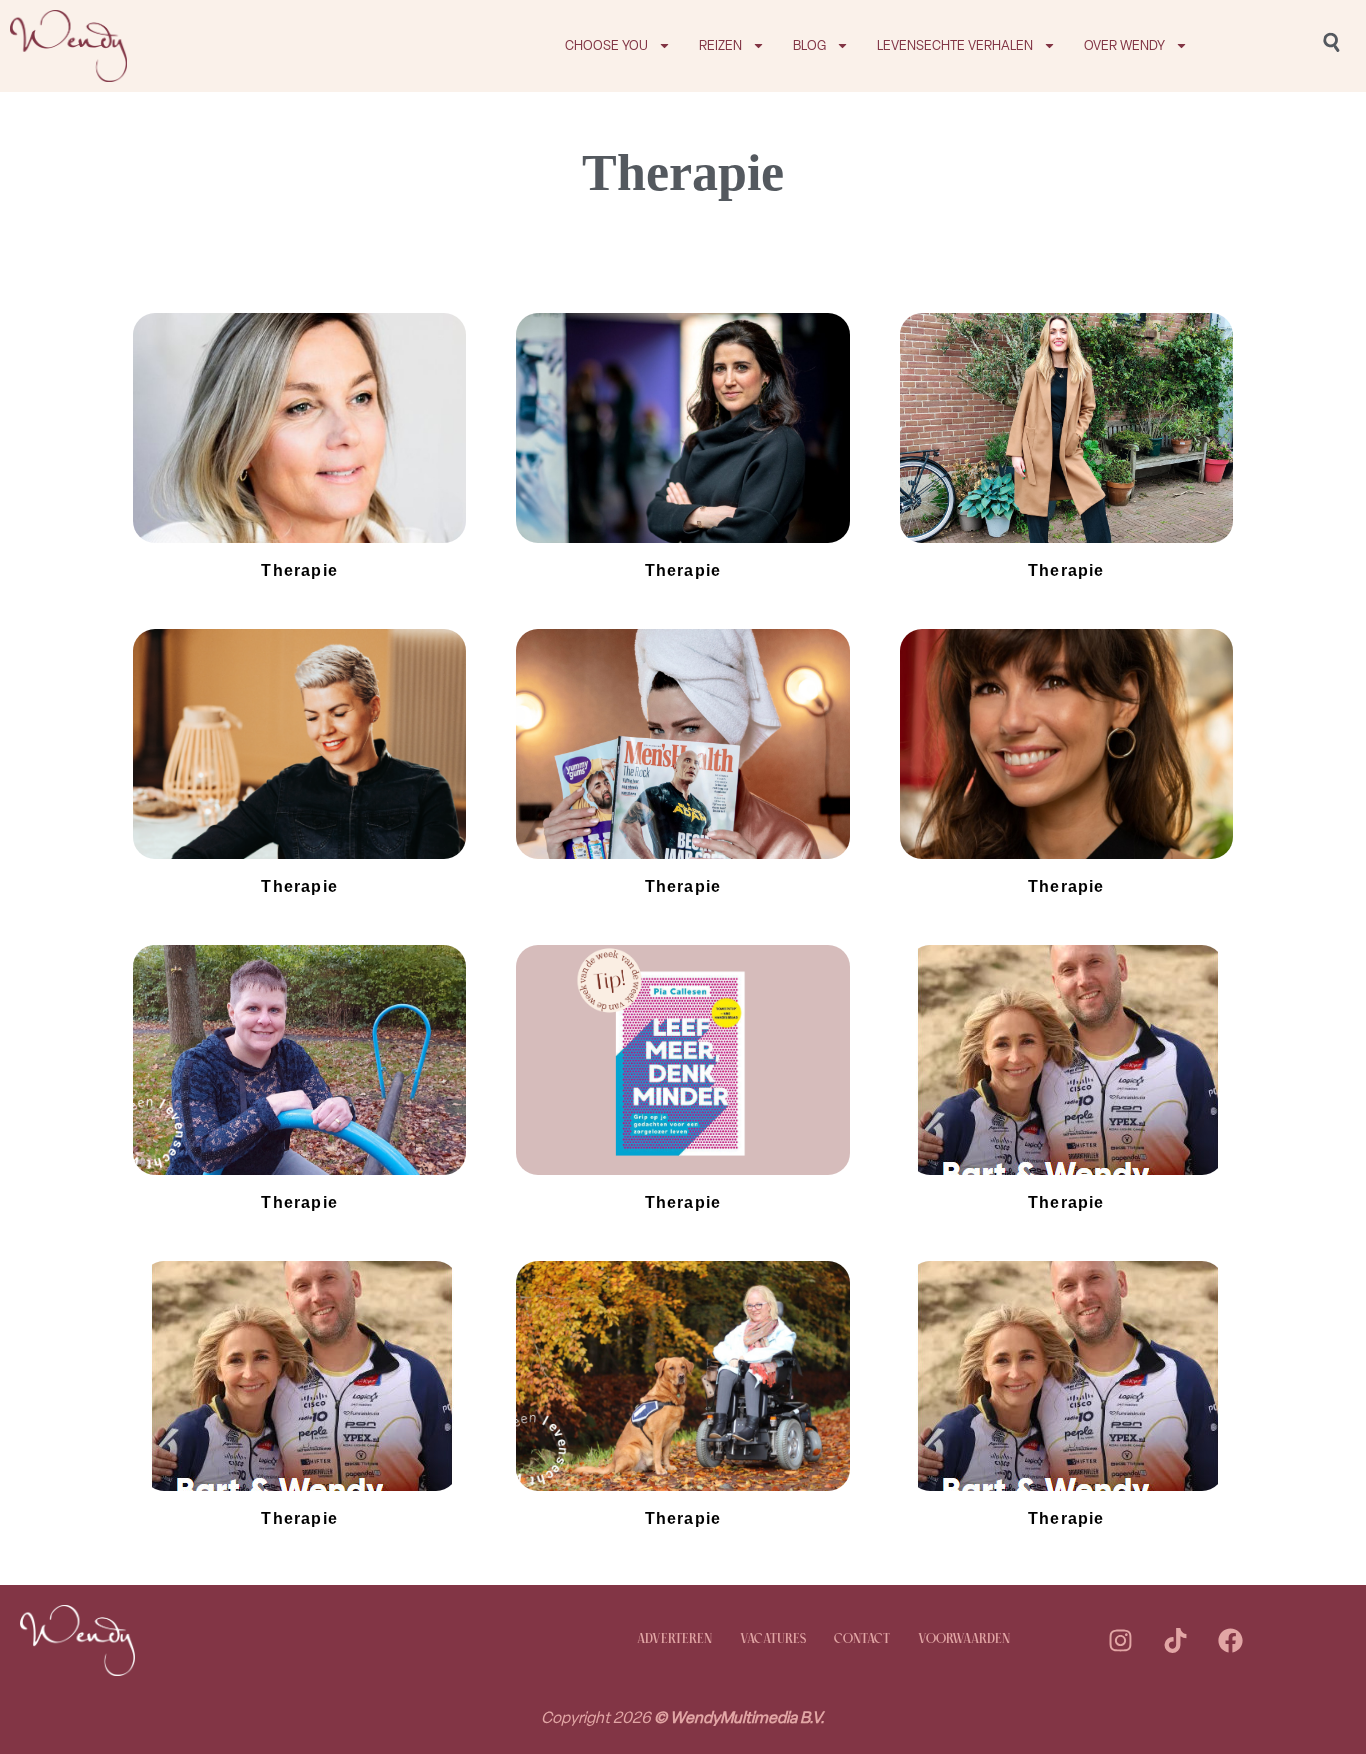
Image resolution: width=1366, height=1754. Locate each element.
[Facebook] (1230, 1640)
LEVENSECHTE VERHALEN (955, 45)
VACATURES (773, 1639)
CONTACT (862, 1639)
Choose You (606, 45)
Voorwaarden (964, 1639)
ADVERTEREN (674, 1639)
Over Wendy (1124, 45)
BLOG (809, 45)
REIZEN (720, 45)
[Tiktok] (1175, 1640)
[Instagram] (1120, 1640)
